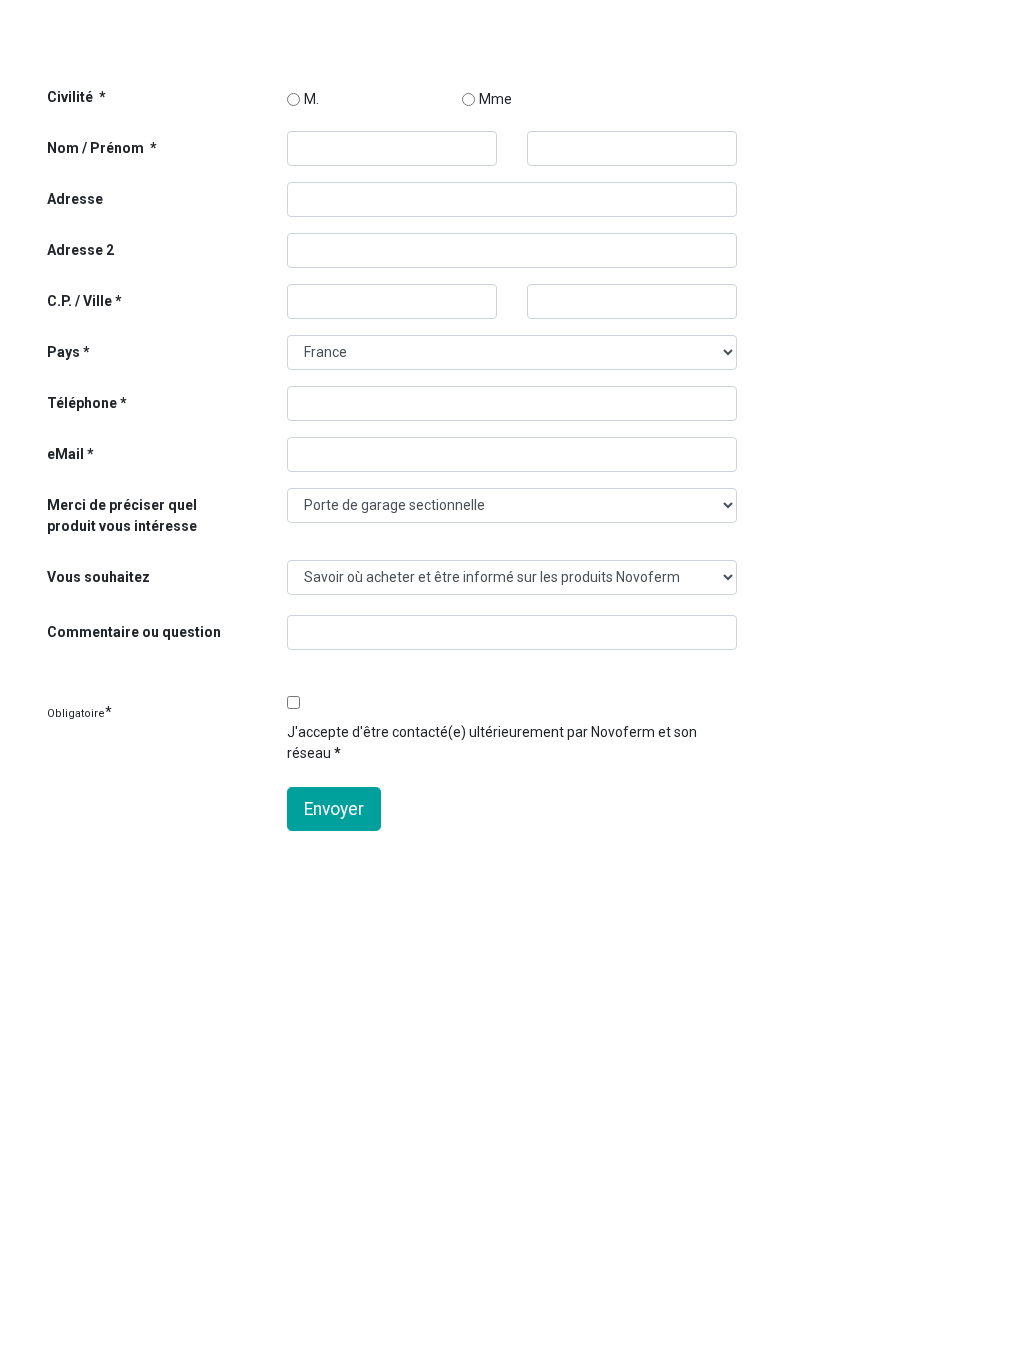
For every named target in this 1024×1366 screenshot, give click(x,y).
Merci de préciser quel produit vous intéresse (122, 515)
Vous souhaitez (98, 577)
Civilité (71, 97)
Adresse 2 (80, 250)
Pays (65, 352)
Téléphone (82, 403)
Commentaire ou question (134, 632)
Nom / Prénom (97, 148)
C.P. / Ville (79, 301)
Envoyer (334, 809)
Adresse (75, 199)
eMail (65, 454)
